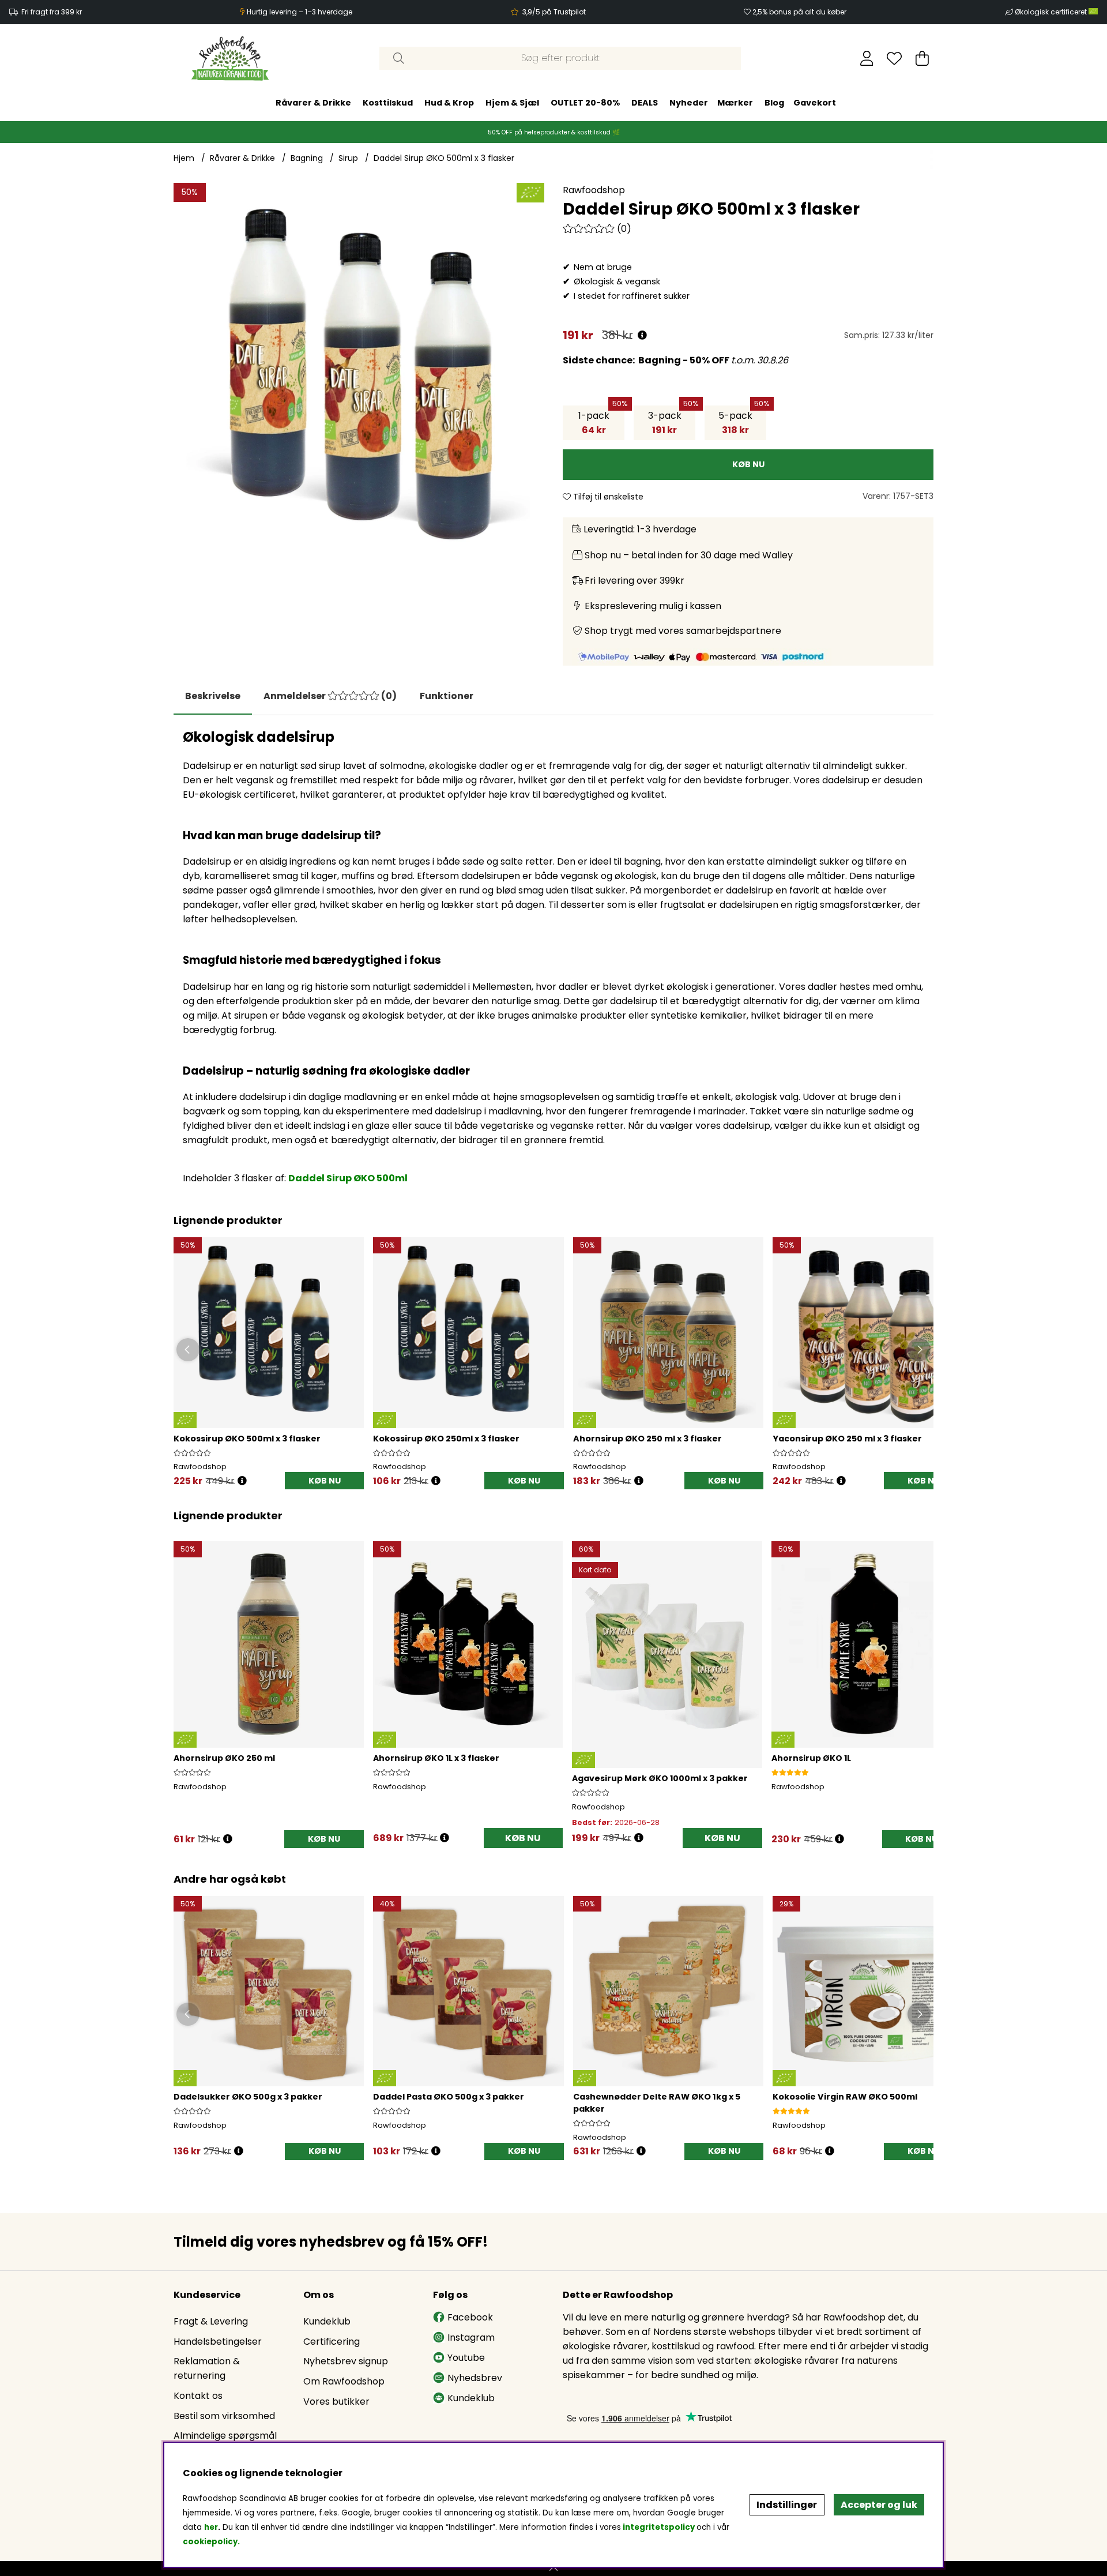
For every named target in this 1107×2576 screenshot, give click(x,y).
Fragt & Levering (211, 2321)
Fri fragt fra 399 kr (52, 12)
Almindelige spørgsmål (225, 2436)
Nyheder (689, 103)
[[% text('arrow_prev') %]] (184, 1678)
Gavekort (815, 103)
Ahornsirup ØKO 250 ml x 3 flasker (647, 1439)
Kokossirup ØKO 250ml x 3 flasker (446, 1439)
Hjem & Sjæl (512, 103)
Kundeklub (327, 2321)
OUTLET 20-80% (585, 103)
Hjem (184, 158)
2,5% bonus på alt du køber (799, 12)
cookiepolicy (210, 2542)
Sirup (348, 158)
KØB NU (325, 1481)
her (211, 2527)
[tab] (330, 696)
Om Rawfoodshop (344, 2381)
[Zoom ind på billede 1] (359, 368)
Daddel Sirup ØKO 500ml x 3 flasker (444, 158)
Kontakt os (198, 2396)
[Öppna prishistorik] (242, 1481)
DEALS (645, 103)
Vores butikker (336, 2402)
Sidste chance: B (604, 360)
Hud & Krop (449, 103)
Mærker (735, 103)
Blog (774, 103)
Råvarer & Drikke (313, 103)
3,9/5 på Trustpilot (554, 12)
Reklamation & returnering (207, 2368)
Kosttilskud (388, 103)
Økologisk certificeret (1052, 12)
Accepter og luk (879, 2505)
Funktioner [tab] (447, 696)
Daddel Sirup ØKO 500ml (348, 1178)
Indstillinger (787, 2505)
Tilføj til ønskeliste (607, 497)
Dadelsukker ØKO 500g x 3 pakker (248, 2097)
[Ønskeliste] (894, 58)
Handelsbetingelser (218, 2342)
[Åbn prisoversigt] (642, 335)
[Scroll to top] (553, 2569)
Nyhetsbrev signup (346, 2361)
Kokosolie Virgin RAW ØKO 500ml (845, 2097)
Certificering (332, 2342)
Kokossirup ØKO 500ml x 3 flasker (247, 1439)
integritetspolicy (659, 2527)
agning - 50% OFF (688, 360)
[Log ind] (867, 58)
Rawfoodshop (594, 190)
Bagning (307, 158)
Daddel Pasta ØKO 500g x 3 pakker (449, 2097)
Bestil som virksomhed (224, 2416)
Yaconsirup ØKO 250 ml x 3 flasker (847, 1439)
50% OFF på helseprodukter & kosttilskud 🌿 (554, 132)
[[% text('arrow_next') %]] (923, 1678)
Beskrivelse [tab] (213, 696)
